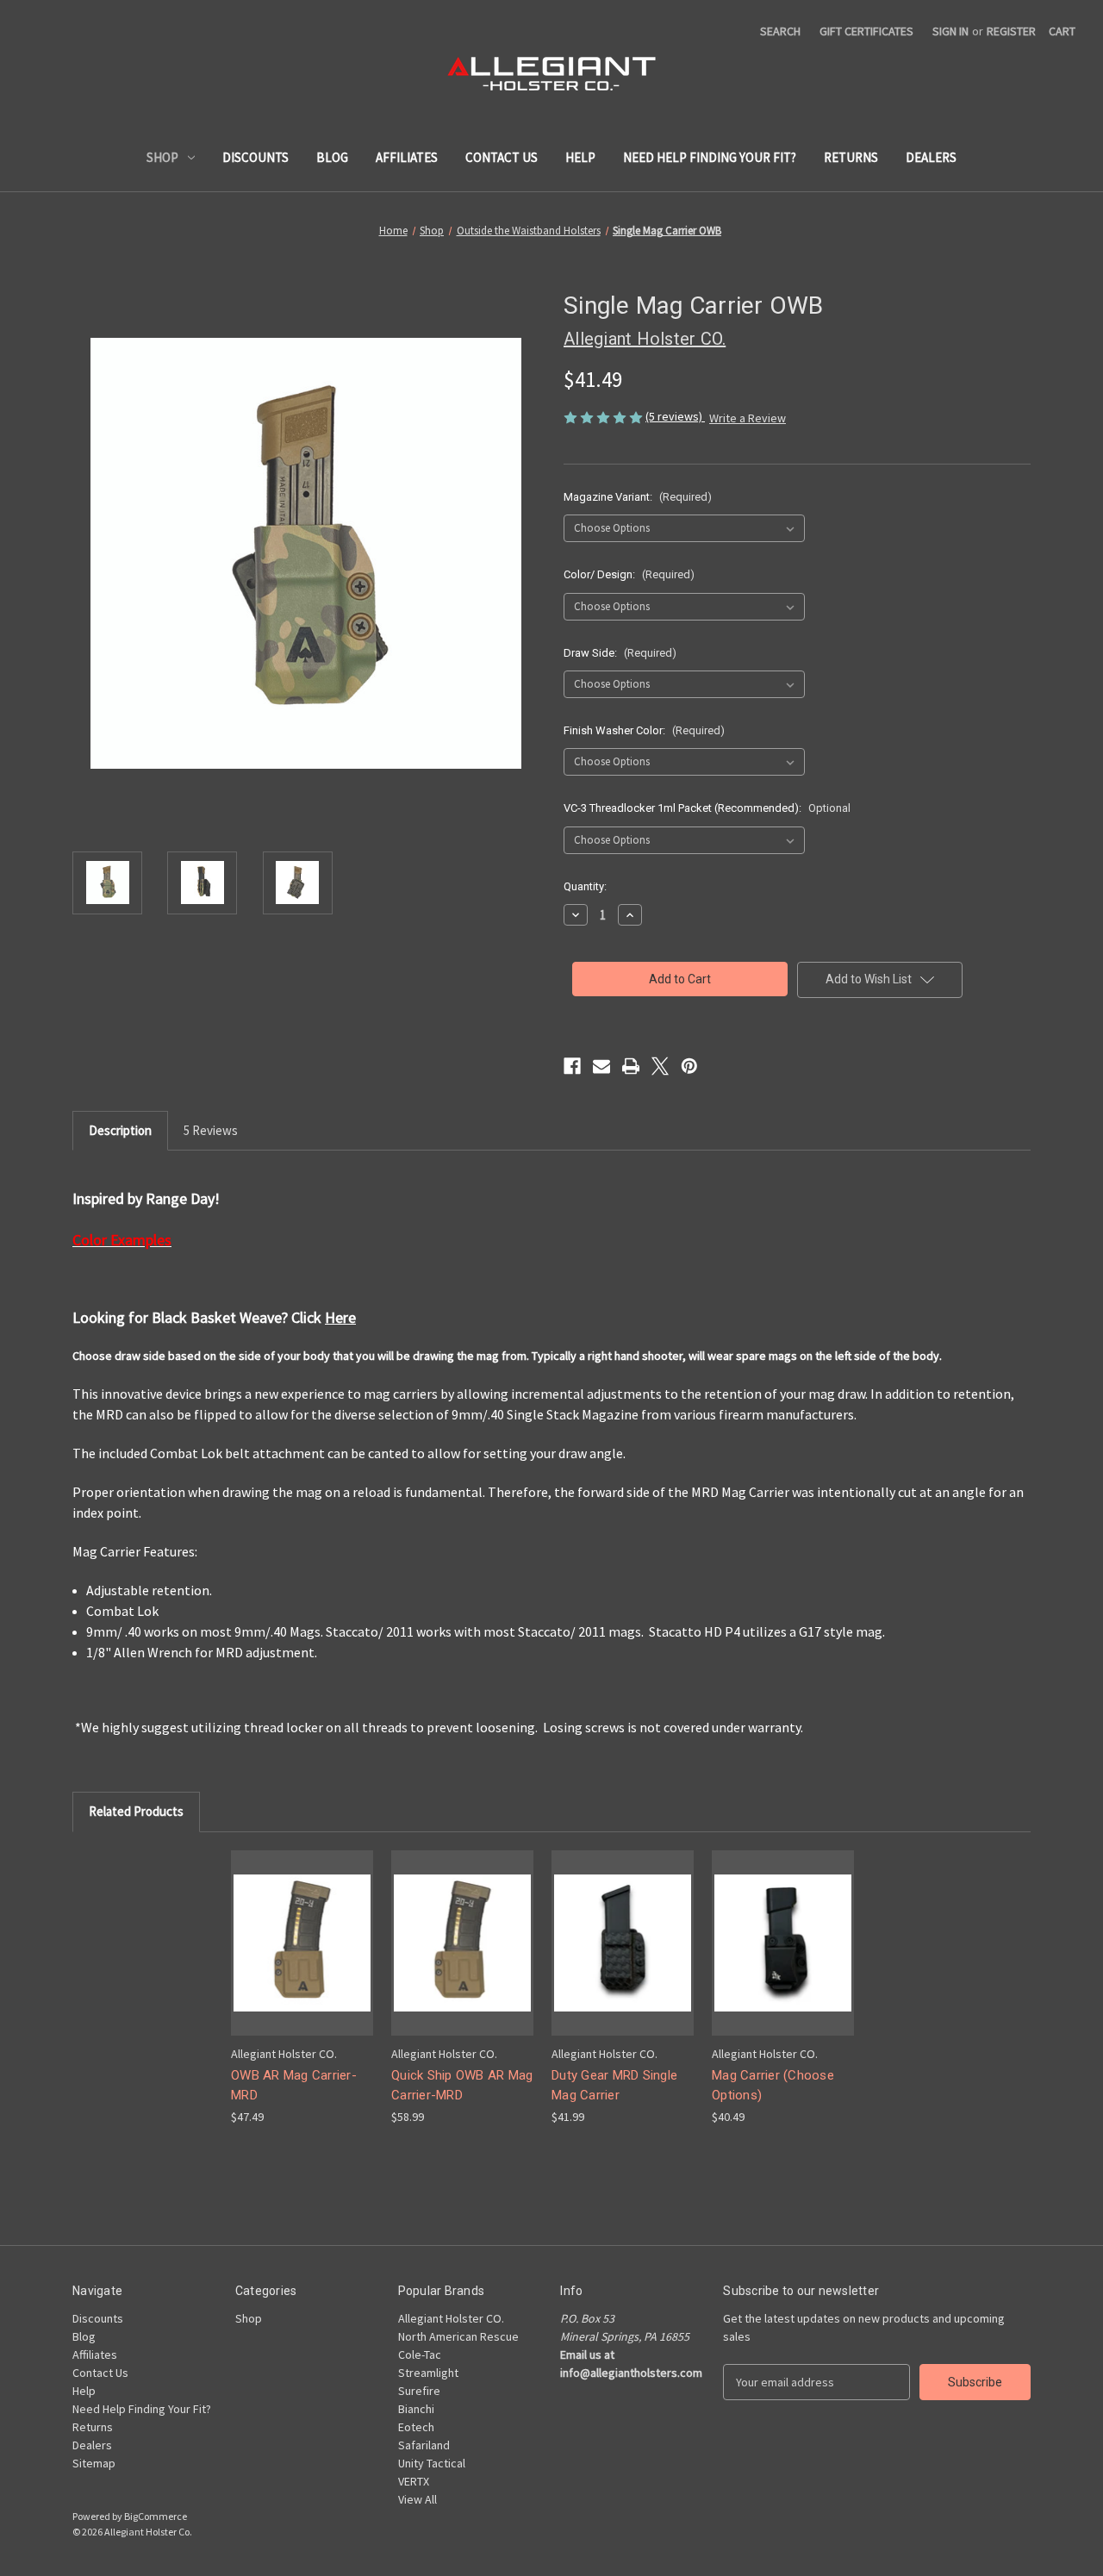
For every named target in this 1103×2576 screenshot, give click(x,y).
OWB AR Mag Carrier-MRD (294, 2085)
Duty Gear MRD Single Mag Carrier (614, 2085)
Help (580, 157)
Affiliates (407, 157)
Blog (332, 157)
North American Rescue (458, 2336)
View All (418, 2499)
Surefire (419, 2391)
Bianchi (416, 2409)
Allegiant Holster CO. (451, 2318)
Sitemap (94, 2463)
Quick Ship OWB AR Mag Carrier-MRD (462, 2085)
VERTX (414, 2481)
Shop (162, 157)
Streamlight (428, 2373)
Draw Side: (620, 653)
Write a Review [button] (748, 418)
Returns (851, 157)
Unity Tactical (432, 2463)
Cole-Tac (420, 2355)
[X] (660, 1066)
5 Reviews (211, 1130)
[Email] (601, 1066)
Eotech (416, 2427)
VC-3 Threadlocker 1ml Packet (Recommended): (707, 808)
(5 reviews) (675, 416)
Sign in (950, 31)
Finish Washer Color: (644, 730)
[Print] (631, 1066)
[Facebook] (572, 1066)
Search (780, 31)
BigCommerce (156, 2516)
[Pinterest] (689, 1066)
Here (340, 1317)
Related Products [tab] (136, 1811)
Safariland (424, 2445)
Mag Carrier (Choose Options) (773, 2085)
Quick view (289, 1927)
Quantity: (585, 886)
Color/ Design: (629, 574)
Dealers (931, 157)
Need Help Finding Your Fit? (710, 157)
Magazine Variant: (638, 497)
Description (120, 1130)
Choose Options (302, 1958)
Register (1011, 31)
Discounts (255, 157)
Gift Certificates (866, 31)
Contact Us (502, 157)
